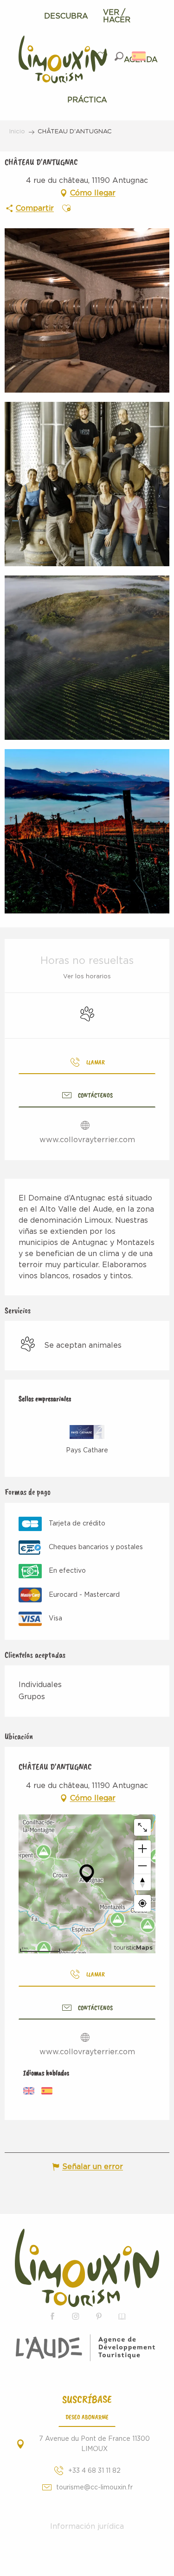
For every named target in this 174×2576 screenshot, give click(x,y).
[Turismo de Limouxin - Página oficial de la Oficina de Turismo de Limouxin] (87, 2268)
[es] (139, 56)
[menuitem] (66, 16)
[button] (119, 56)
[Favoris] (103, 56)
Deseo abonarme (87, 2417)
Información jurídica (87, 2526)
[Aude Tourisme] (87, 2348)
